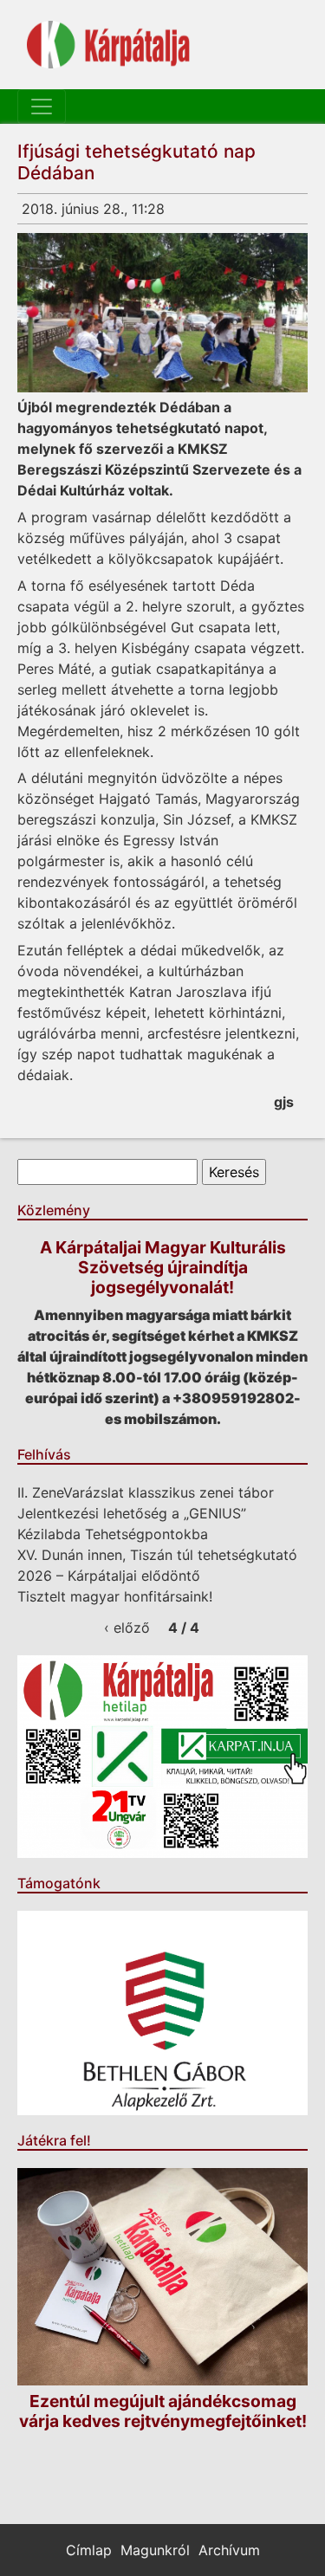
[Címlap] (108, 45)
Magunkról (155, 2550)
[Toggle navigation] (42, 107)
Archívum (229, 2550)
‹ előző (127, 1628)
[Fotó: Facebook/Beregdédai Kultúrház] (162, 313)
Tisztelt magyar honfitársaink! (115, 1596)
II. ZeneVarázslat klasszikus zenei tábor (146, 1492)
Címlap (89, 2550)
